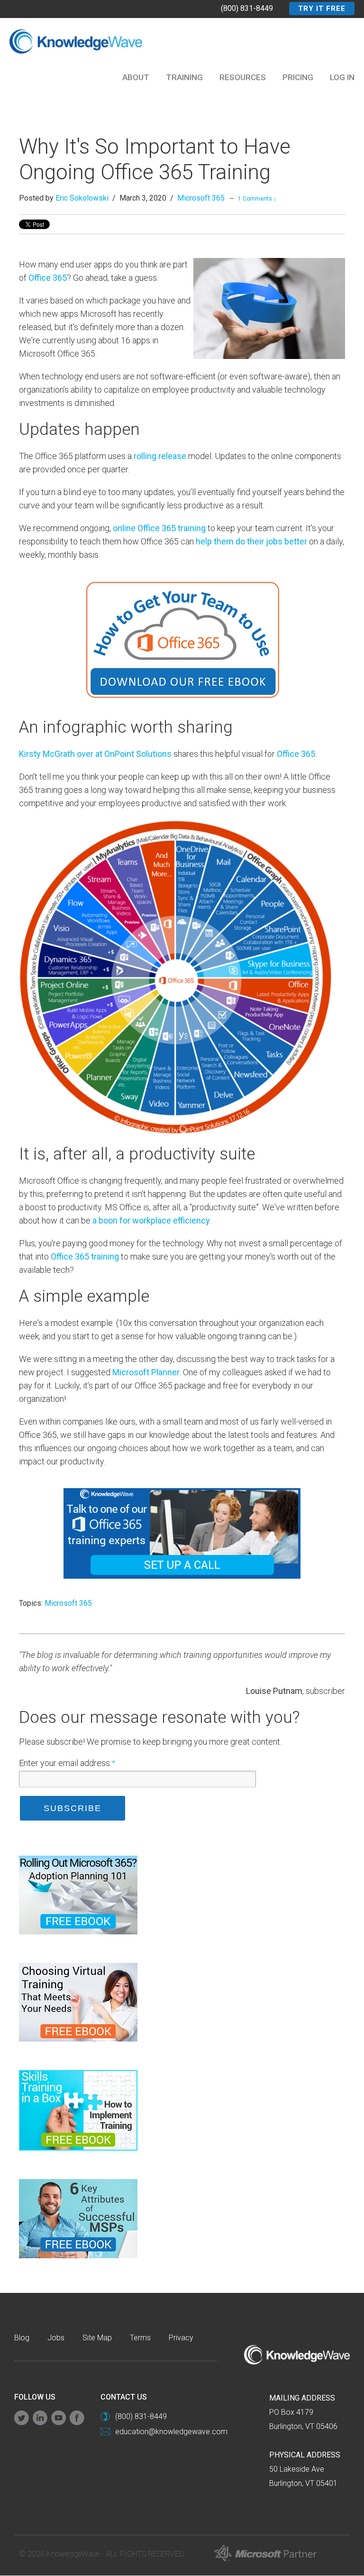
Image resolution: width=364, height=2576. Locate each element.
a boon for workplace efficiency (151, 1220)
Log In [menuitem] (342, 77)
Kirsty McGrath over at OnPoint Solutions (95, 754)
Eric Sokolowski (82, 198)
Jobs (56, 2338)
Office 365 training (85, 1256)
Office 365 (48, 278)
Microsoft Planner (146, 1372)
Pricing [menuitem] (298, 77)
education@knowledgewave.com (171, 2432)
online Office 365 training (159, 528)
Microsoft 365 (201, 198)
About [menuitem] (136, 77)
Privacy (181, 2338)
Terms (140, 2338)
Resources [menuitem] (243, 77)
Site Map (97, 2338)
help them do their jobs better (251, 541)
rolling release (160, 456)
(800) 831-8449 (247, 8)
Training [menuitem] (184, 77)
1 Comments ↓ (257, 199)
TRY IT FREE (322, 9)
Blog (22, 2338)
